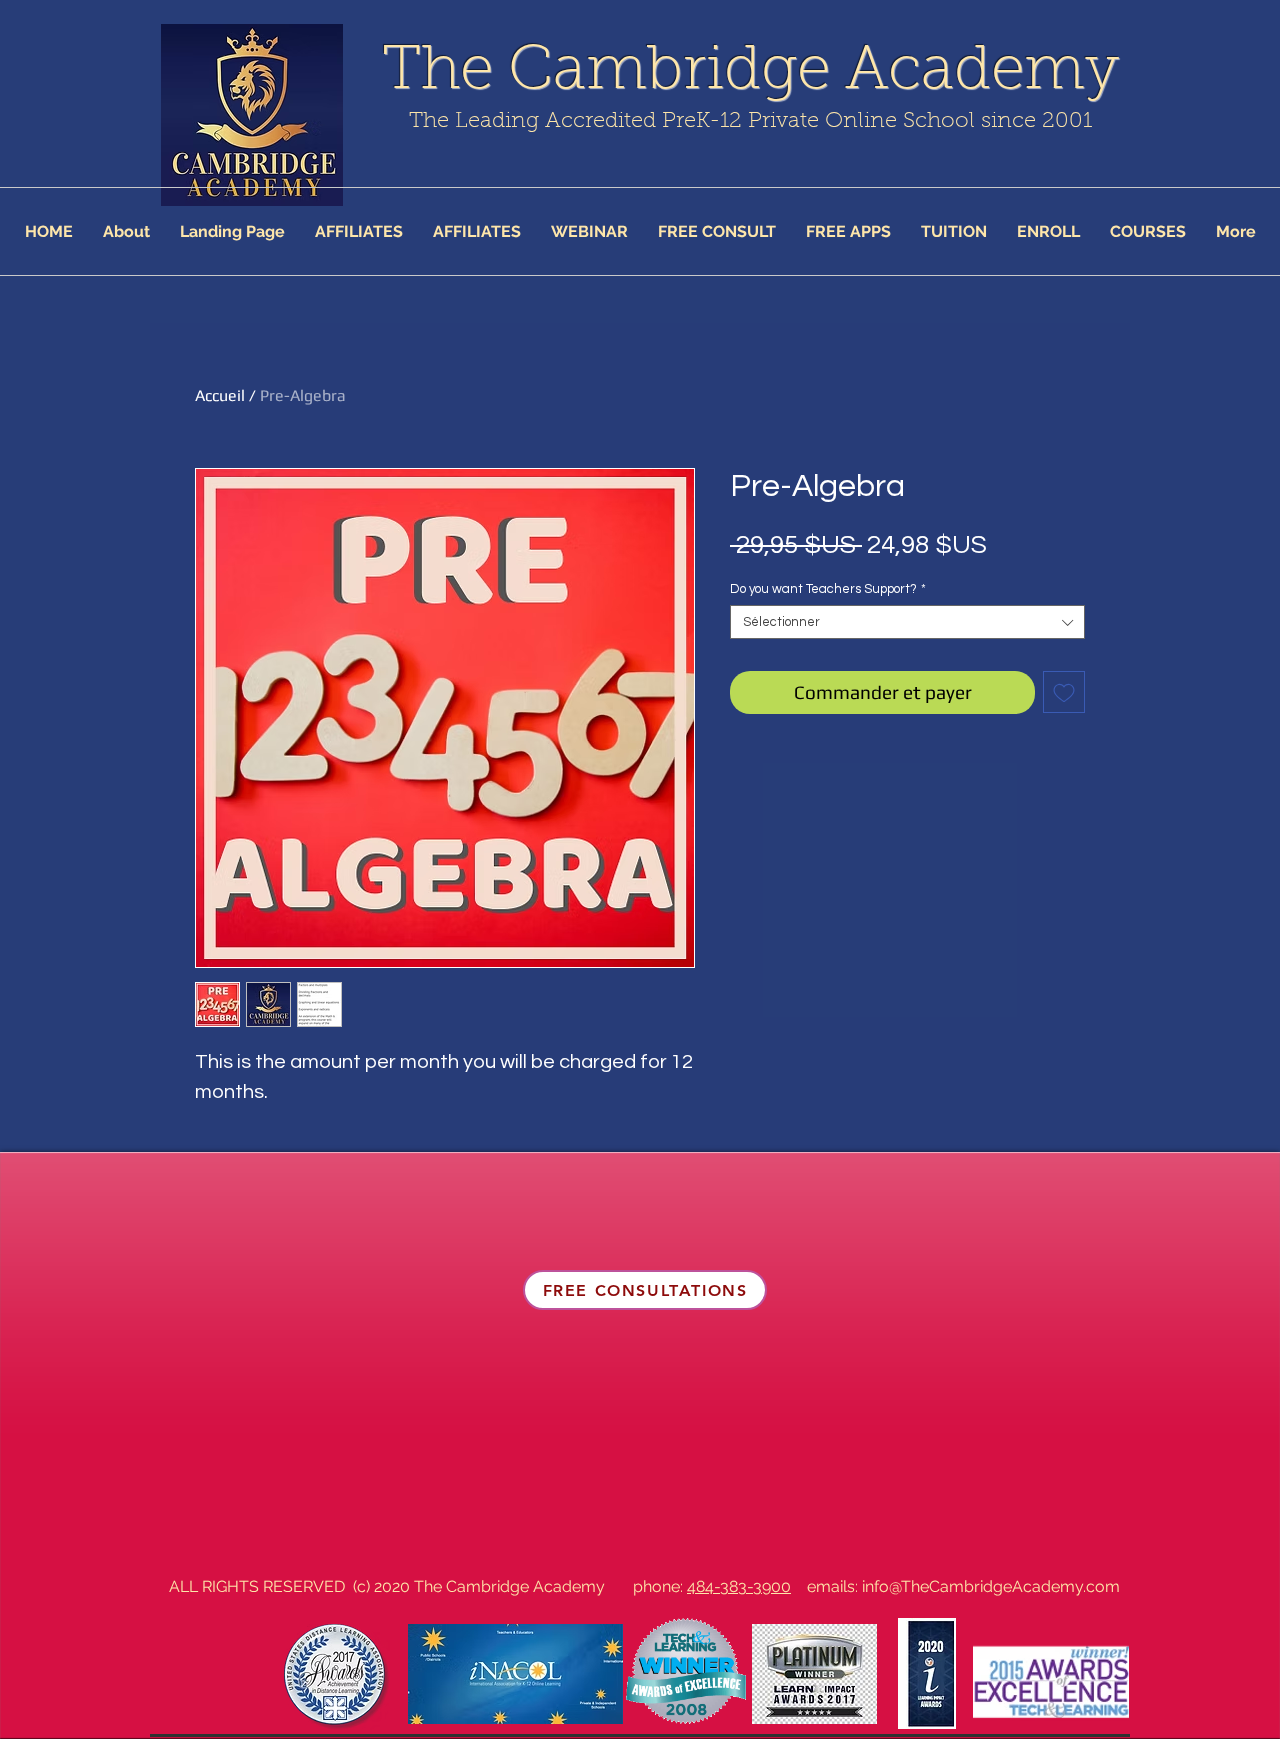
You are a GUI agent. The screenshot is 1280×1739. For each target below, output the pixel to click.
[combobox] (907, 622)
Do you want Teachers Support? (828, 589)
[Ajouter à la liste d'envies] (1064, 692)
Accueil (220, 395)
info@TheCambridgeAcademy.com (991, 1586)
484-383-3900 (739, 1586)
